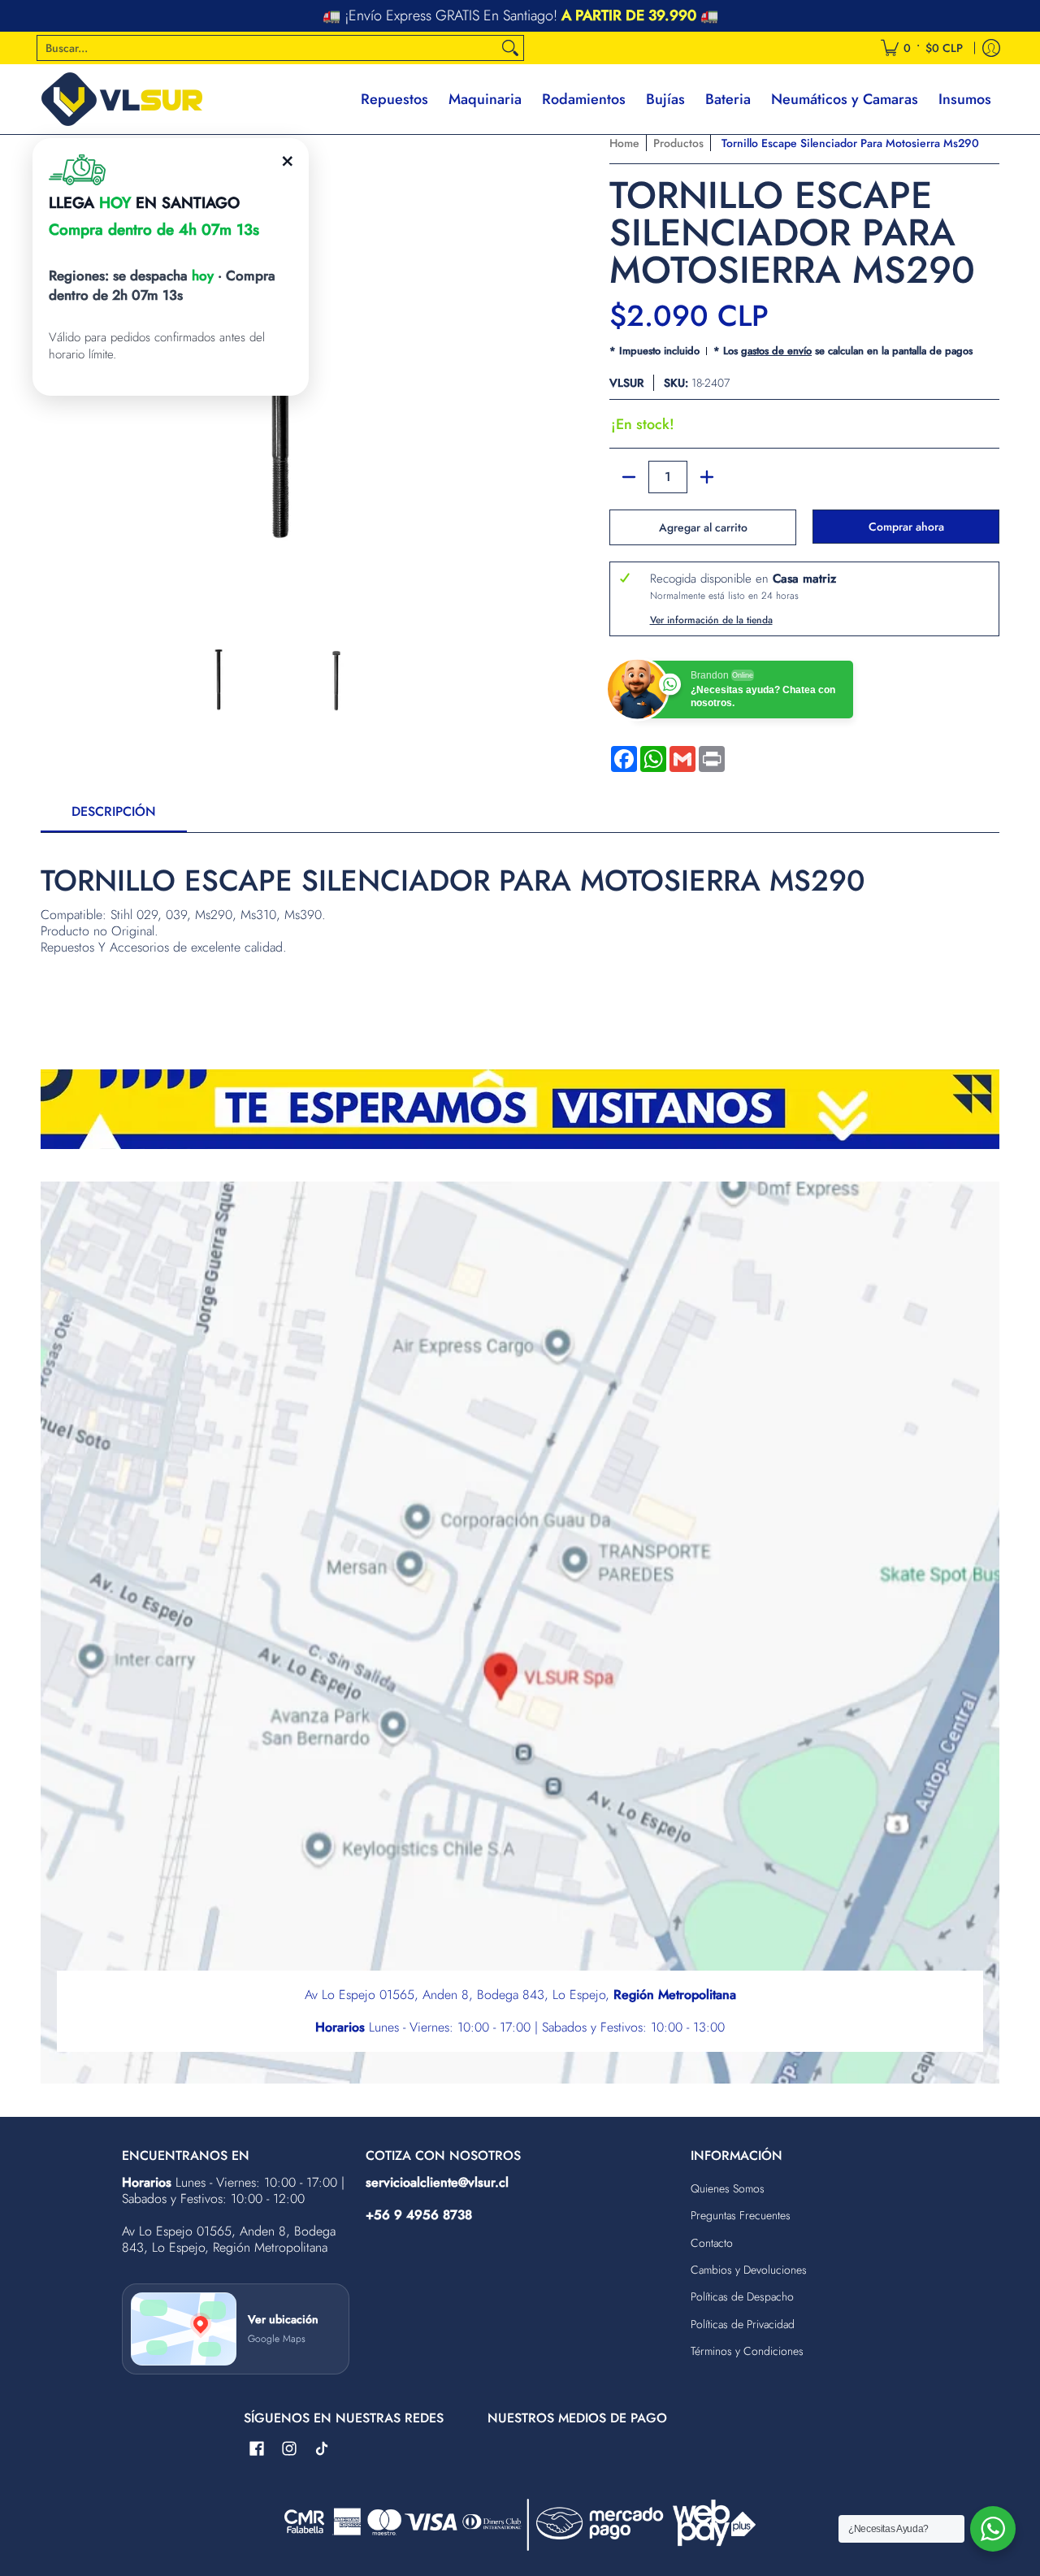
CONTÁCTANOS (628, 17)
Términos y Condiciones (747, 2351)
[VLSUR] (122, 99)
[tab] (114, 817)
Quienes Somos (728, 2188)
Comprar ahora (906, 527)
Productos (678, 143)
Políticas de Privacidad (743, 2324)
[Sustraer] (629, 477)
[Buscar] (510, 48)
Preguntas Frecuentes (741, 2215)
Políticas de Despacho (742, 2296)
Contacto (712, 2243)
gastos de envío (776, 351)
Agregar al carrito (703, 527)
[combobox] (267, 48)
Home (624, 143)
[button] (257, 2449)
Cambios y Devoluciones (749, 2270)
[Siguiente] (500, 371)
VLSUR (626, 383)
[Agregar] (707, 477)
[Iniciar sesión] (991, 48)
